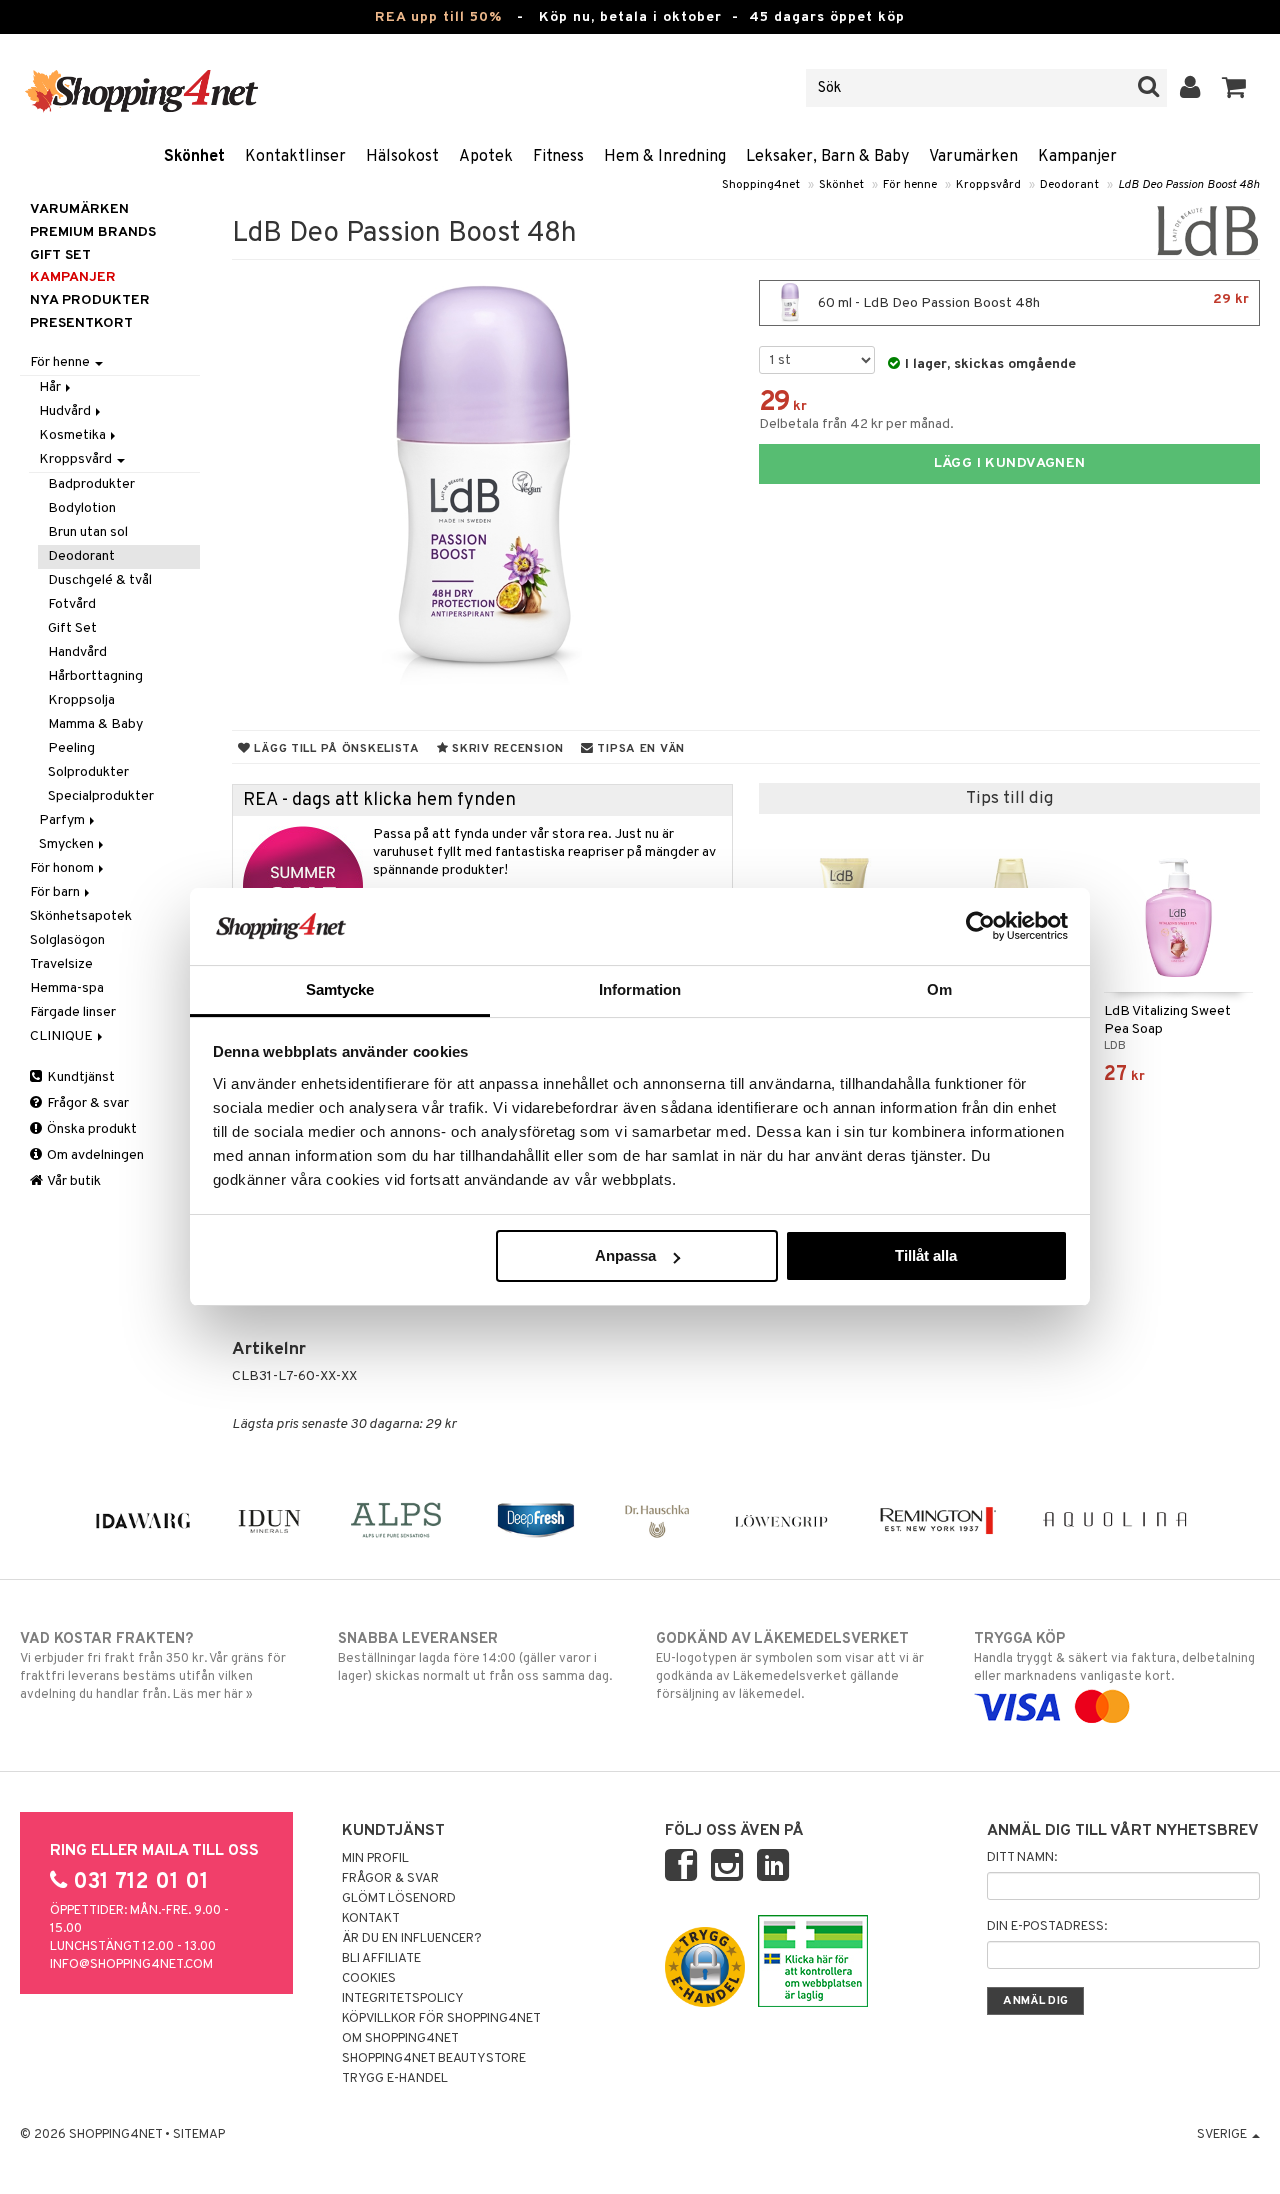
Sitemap (199, 2135)
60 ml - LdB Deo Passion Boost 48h (1032, 301)
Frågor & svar (86, 1103)
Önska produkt (90, 1129)
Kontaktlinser (295, 157)
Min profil (375, 1859)
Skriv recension (506, 749)
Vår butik (73, 1181)
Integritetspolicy (403, 1999)
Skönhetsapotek (81, 916)
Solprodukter (88, 772)
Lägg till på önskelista (335, 749)
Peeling (71, 748)
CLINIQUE (63, 1036)
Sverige (1223, 2135)
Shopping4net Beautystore (434, 2059)
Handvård (77, 652)
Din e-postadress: (1047, 1927)
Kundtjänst (79, 1077)
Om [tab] (939, 989)
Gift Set (72, 628)
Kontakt (371, 1919)
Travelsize (61, 964)
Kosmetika (74, 435)
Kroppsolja (81, 700)
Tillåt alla (926, 1255)
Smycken (68, 844)
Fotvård (72, 604)
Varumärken (973, 157)
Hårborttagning (95, 676)
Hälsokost (402, 157)
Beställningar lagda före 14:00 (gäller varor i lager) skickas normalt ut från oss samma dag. (475, 1657)
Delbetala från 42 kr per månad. (856, 424)
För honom (63, 868)
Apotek (486, 157)
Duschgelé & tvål (100, 580)
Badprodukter (91, 484)
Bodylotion (82, 508)
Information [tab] (640, 989)
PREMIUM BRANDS (93, 232)
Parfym (63, 820)
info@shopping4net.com (131, 1965)
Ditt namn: (1022, 1858)
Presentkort (81, 323)
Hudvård (66, 411)
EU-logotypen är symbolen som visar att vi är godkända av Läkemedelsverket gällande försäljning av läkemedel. (790, 1666)
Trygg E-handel (395, 2079)
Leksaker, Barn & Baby (827, 157)
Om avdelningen (94, 1155)
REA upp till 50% (438, 17)
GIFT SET (60, 255)
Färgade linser (73, 1012)
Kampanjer (1077, 157)
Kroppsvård (988, 185)
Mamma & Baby (95, 724)
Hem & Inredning (665, 157)
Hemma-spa (67, 988)
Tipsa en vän (639, 749)
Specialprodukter (101, 796)
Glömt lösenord (399, 1899)
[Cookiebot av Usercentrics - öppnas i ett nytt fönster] (980, 926)
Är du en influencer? (412, 1939)
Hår (51, 387)
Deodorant (1069, 185)
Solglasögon (67, 940)
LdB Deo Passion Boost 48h (1189, 185)
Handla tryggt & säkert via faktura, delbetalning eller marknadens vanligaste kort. (1114, 1657)
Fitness (558, 157)
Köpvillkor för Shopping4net (441, 2019)
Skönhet (194, 157)
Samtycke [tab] (340, 989)
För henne (910, 185)
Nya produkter (90, 300)
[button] (1234, 88)
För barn (56, 892)
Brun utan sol (88, 532)
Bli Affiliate (381, 1959)
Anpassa (625, 1255)
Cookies (369, 1979)
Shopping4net (761, 185)
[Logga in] (1190, 88)
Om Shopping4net (400, 2039)
